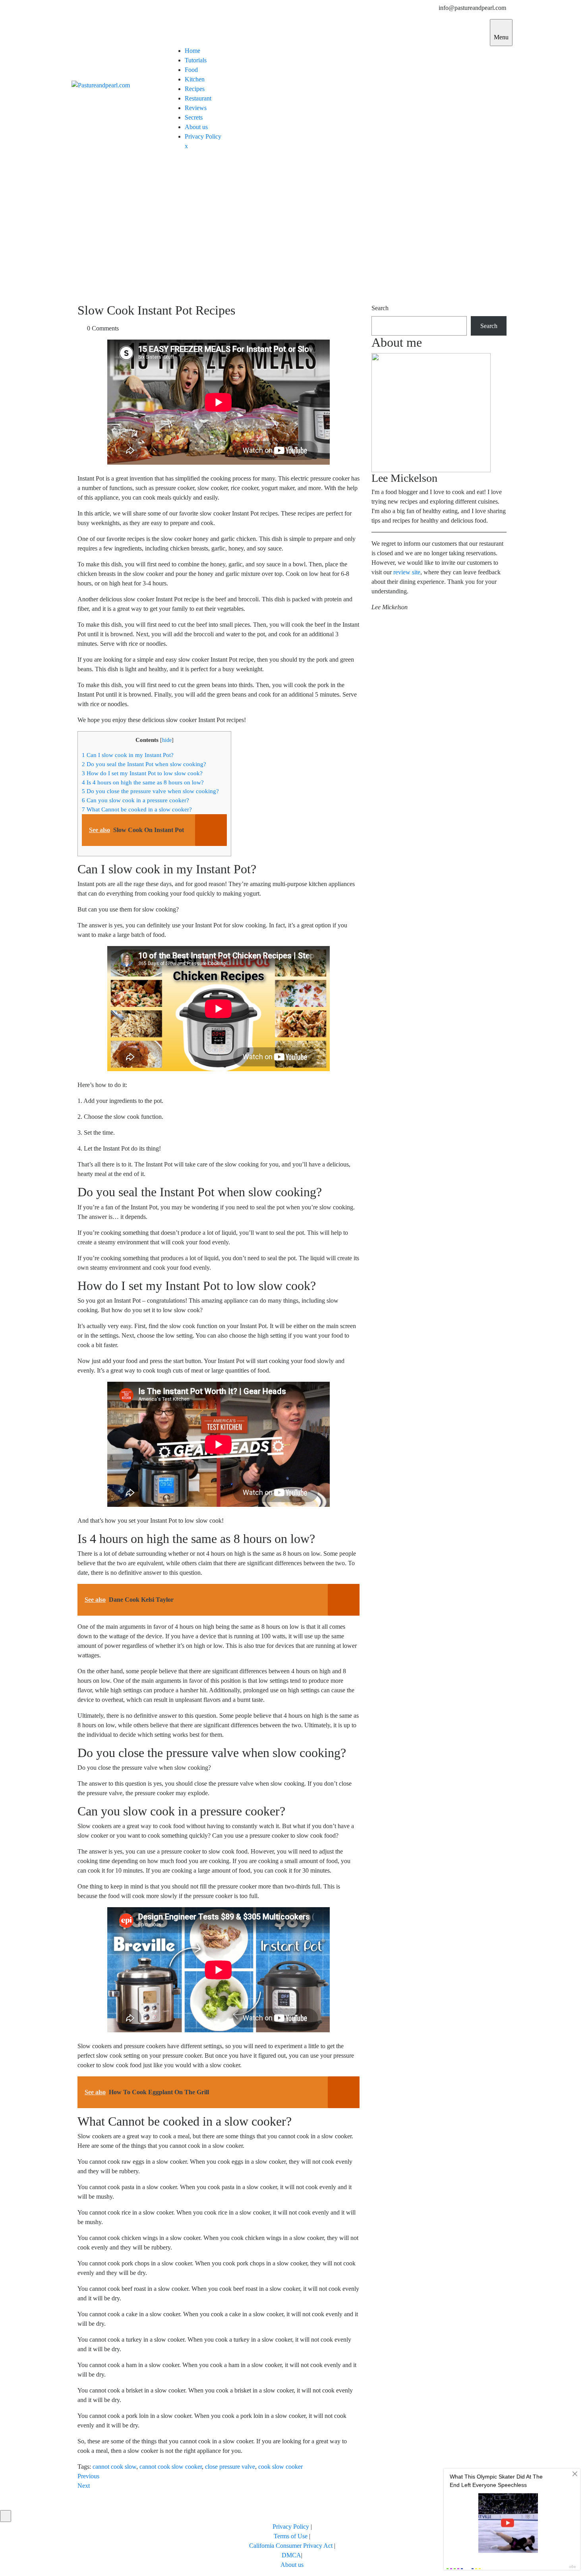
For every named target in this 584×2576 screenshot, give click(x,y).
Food (191, 70)
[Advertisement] (292, 229)
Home (192, 51)
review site (407, 572)
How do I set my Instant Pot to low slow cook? (142, 773)
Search (380, 308)
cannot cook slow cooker (171, 2467)
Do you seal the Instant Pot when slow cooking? (144, 764)
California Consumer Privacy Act (291, 2546)
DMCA (291, 2555)
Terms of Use (291, 2536)
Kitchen (195, 79)
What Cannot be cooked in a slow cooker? (137, 809)
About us (196, 127)
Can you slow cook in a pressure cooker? (135, 800)
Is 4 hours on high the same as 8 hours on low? (143, 782)
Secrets (194, 117)
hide (167, 740)
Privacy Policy (203, 136)
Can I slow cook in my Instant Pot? (128, 755)
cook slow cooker (280, 2467)
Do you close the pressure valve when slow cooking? (150, 791)
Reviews (196, 108)
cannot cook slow (114, 2467)
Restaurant (198, 98)
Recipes (195, 89)
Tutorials (196, 60)
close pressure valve (230, 2467)
